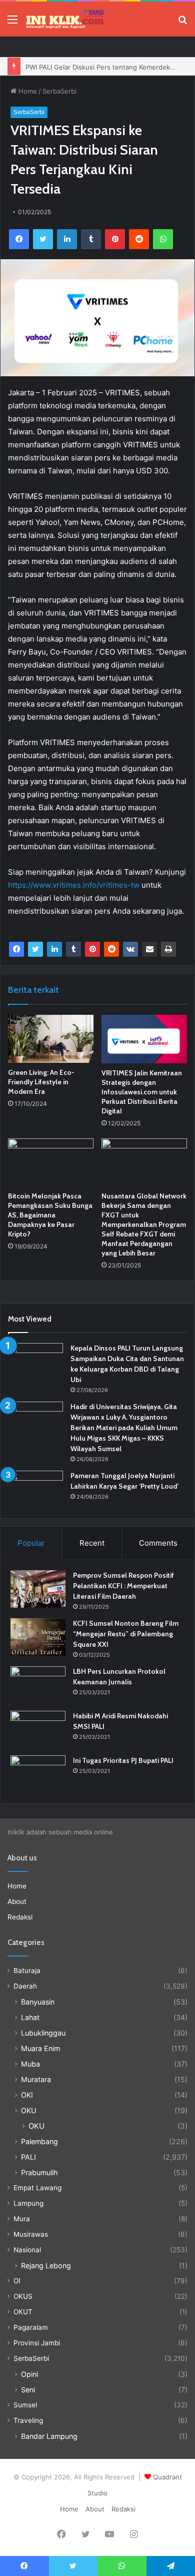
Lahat (30, 2017)
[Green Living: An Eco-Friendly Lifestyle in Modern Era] (51, 1039)
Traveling (28, 2420)
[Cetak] (168, 949)
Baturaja (27, 1971)
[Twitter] (43, 239)
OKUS (23, 2296)
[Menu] (12, 23)
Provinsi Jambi (37, 2343)
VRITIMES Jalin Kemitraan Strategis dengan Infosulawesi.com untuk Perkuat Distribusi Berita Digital (142, 1092)
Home (27, 91)
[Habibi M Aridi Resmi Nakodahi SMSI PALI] (38, 1730)
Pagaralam (31, 2327)
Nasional (27, 2250)
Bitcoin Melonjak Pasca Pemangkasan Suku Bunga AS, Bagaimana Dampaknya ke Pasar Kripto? (50, 1215)
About (17, 1901)
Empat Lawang (37, 2188)
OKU (29, 2110)
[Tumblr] (91, 239)
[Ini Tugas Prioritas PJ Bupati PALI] (38, 1774)
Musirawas (31, 2234)
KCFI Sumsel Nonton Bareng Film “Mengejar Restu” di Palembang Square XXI (126, 1634)
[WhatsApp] (163, 239)
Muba (30, 2064)
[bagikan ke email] (149, 949)
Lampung (28, 2203)
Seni (28, 2390)
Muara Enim (40, 2048)
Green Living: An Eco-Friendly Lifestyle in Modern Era (41, 1082)
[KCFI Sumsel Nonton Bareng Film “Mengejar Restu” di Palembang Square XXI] (38, 1637)
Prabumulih (39, 2172)
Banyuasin (38, 2002)
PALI (28, 2157)
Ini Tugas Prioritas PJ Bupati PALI (123, 1760)
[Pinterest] (115, 239)
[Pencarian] (182, 23)
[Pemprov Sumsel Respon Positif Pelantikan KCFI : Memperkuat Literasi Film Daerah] (38, 1589)
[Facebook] (19, 239)
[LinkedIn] (67, 239)
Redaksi (20, 1917)
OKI (27, 2095)
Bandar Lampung (49, 2436)
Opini (29, 2374)
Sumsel (25, 2405)
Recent (92, 1543)
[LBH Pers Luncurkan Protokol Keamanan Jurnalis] (38, 1685)
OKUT (23, 2312)
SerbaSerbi (59, 91)
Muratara (36, 2079)
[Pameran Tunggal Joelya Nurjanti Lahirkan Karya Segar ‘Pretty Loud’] (35, 1489)
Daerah (25, 1986)
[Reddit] (139, 239)
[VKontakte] (130, 949)
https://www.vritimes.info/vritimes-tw (74, 885)
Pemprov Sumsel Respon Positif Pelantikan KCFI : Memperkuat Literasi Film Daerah (123, 1586)
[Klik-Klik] (65, 19)
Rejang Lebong (46, 2266)
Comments (158, 1543)
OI (17, 2281)
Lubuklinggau (43, 2033)
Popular (31, 1543)
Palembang (39, 2141)
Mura (22, 2219)
